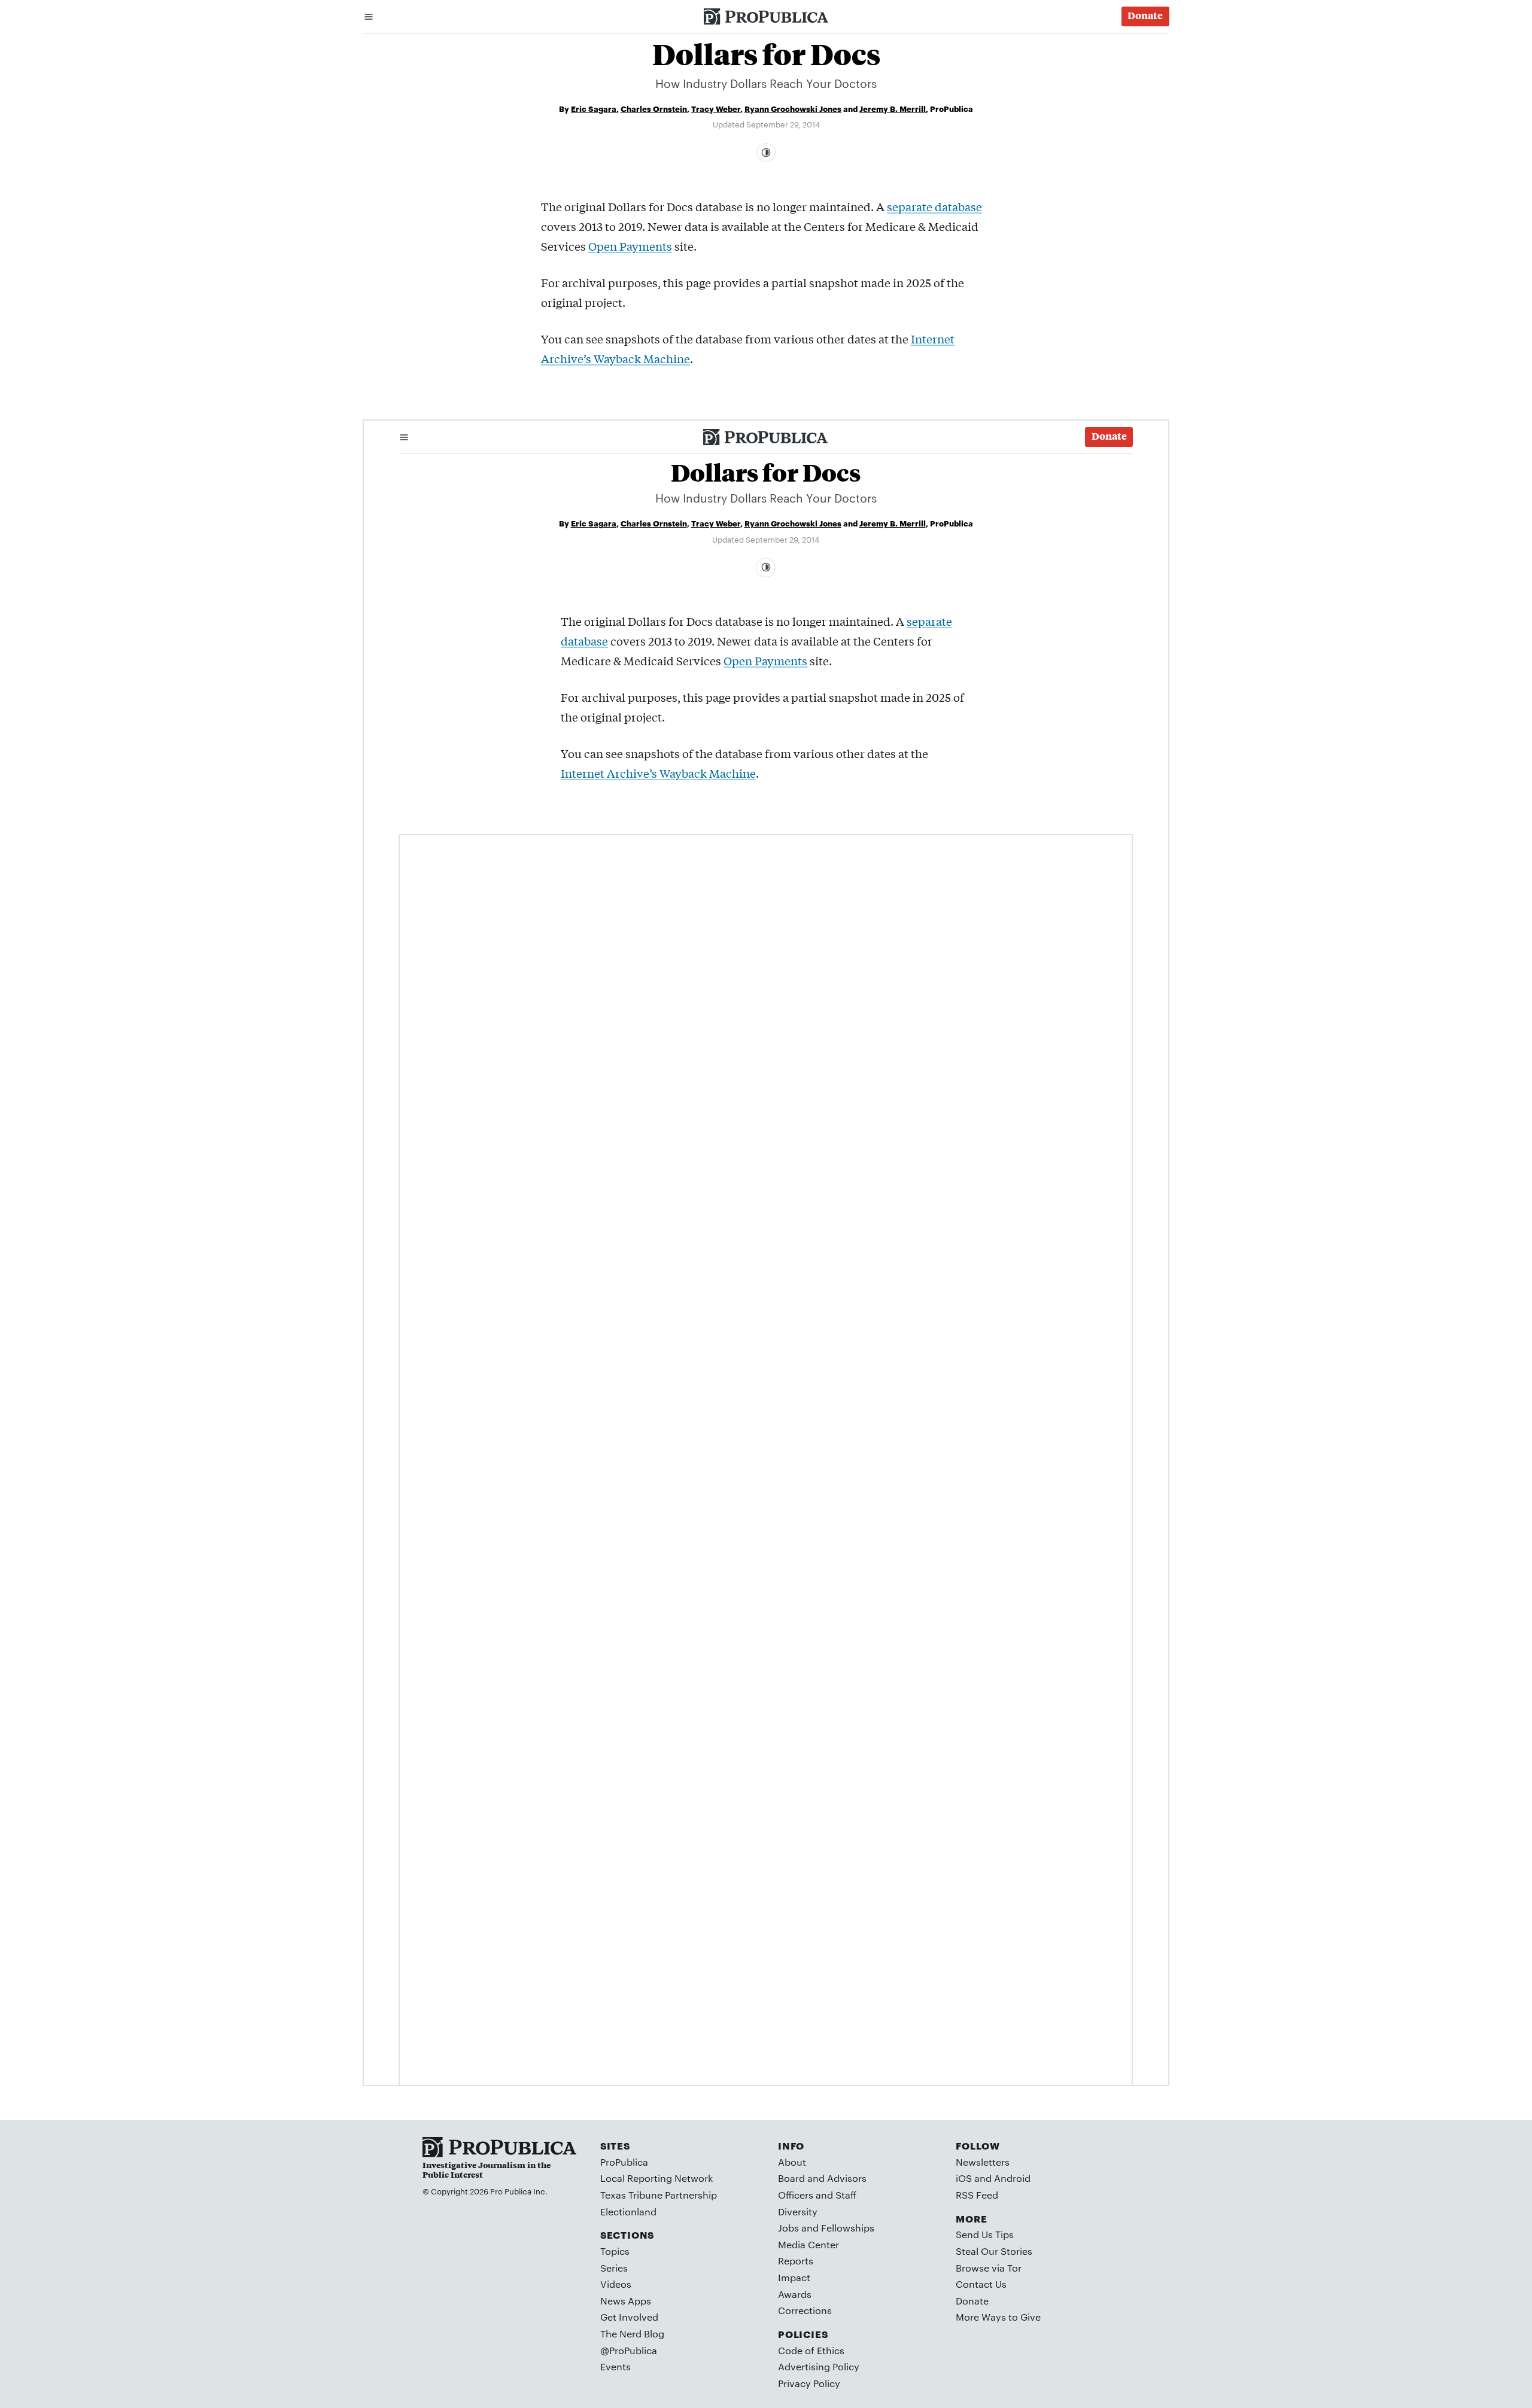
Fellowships (848, 2228)
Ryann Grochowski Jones (793, 108)
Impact (794, 2277)
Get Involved (629, 2317)
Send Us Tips (985, 2234)
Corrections (805, 2310)
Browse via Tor (989, 2268)
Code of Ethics (811, 2350)
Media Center (808, 2244)
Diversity (798, 2211)
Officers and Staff (817, 2195)
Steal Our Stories (994, 2251)
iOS (964, 2178)
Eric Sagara (594, 108)
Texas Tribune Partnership (659, 2195)
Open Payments (630, 246)
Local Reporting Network (656, 2178)
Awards (795, 2294)
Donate (972, 2301)
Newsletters (983, 2162)
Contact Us (981, 2284)
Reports (796, 2261)
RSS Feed (977, 2195)
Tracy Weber (716, 108)
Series (614, 2268)
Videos (616, 2284)
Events (615, 2366)
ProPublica (624, 2162)
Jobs (788, 2228)
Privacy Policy (809, 2383)
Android (1012, 2178)
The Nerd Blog (632, 2334)
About (792, 2162)
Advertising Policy (819, 2366)
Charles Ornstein (654, 108)
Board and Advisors (822, 2178)
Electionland (628, 2211)
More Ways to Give (998, 2317)
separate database (934, 206)
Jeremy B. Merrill (893, 108)
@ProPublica (629, 2350)
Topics (615, 2251)
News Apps (626, 2301)
